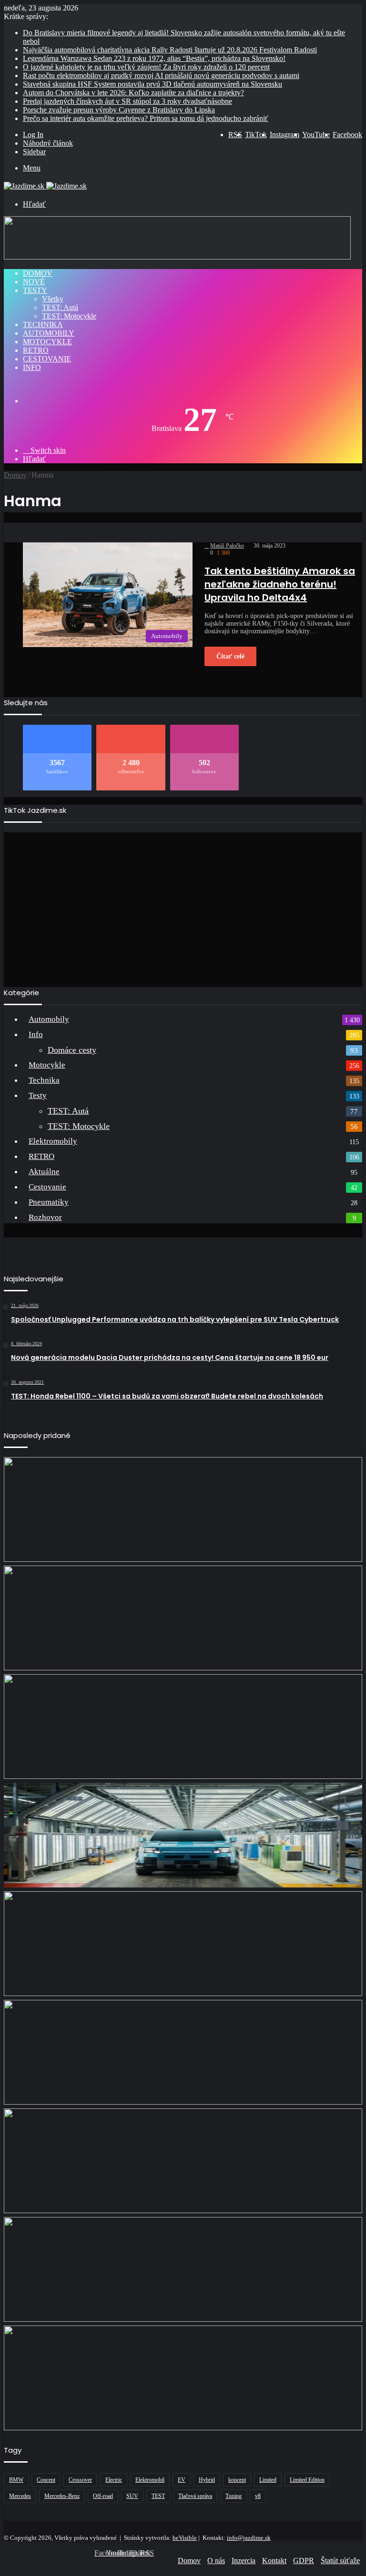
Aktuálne (44, 1172)
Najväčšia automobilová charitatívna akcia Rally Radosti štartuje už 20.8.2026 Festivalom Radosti (170, 50)
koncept (237, 2480)
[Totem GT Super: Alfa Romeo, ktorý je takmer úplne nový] (183, 1618)
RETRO (36, 350)
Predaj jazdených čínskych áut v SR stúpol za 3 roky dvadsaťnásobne (127, 101)
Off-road (103, 2496)
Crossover (80, 2480)
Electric (114, 2480)
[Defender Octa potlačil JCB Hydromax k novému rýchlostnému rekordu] (183, 2161)
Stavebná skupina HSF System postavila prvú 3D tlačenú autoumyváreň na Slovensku (152, 84)
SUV (132, 2496)
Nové (34, 282)
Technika (43, 324)
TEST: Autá (60, 307)
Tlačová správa (195, 2496)
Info (32, 367)
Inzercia (244, 2561)
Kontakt (274, 2561)
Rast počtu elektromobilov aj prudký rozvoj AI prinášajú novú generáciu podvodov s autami (161, 75)
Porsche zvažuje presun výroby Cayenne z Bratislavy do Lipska (119, 110)
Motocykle (47, 342)
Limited (268, 2480)
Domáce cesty (72, 1050)
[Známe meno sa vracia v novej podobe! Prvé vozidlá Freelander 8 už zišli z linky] (183, 1835)
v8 (258, 2496)
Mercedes (20, 2496)
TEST (158, 2496)
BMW (16, 2480)
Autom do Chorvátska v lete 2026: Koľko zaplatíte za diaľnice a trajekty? (133, 93)
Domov (38, 273)
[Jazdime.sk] (45, 186)
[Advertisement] (183, 906)
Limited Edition (307, 2480)
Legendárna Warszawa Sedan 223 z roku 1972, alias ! (154, 58)
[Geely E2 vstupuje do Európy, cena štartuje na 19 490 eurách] (183, 2269)
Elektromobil (150, 2480)
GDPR (304, 2561)
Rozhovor (45, 1217)
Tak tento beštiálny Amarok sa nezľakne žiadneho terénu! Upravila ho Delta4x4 (280, 584)
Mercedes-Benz (62, 2496)
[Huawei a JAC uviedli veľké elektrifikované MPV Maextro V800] (183, 1944)
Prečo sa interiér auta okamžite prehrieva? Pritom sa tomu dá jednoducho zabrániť (146, 118)
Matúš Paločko (227, 546)
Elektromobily (53, 1141)
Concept (46, 2480)
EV (182, 2480)
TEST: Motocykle (69, 316)
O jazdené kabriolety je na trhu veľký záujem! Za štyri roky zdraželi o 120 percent (146, 67)
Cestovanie (47, 359)
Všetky (53, 299)
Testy (35, 290)
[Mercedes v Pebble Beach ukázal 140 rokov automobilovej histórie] (183, 1727)
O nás (216, 2561)
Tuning (234, 2496)
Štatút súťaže (340, 2561)
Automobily (49, 333)
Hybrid (207, 2480)
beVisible (185, 2538)
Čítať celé (230, 656)
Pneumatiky (49, 1202)
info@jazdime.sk (249, 2538)
